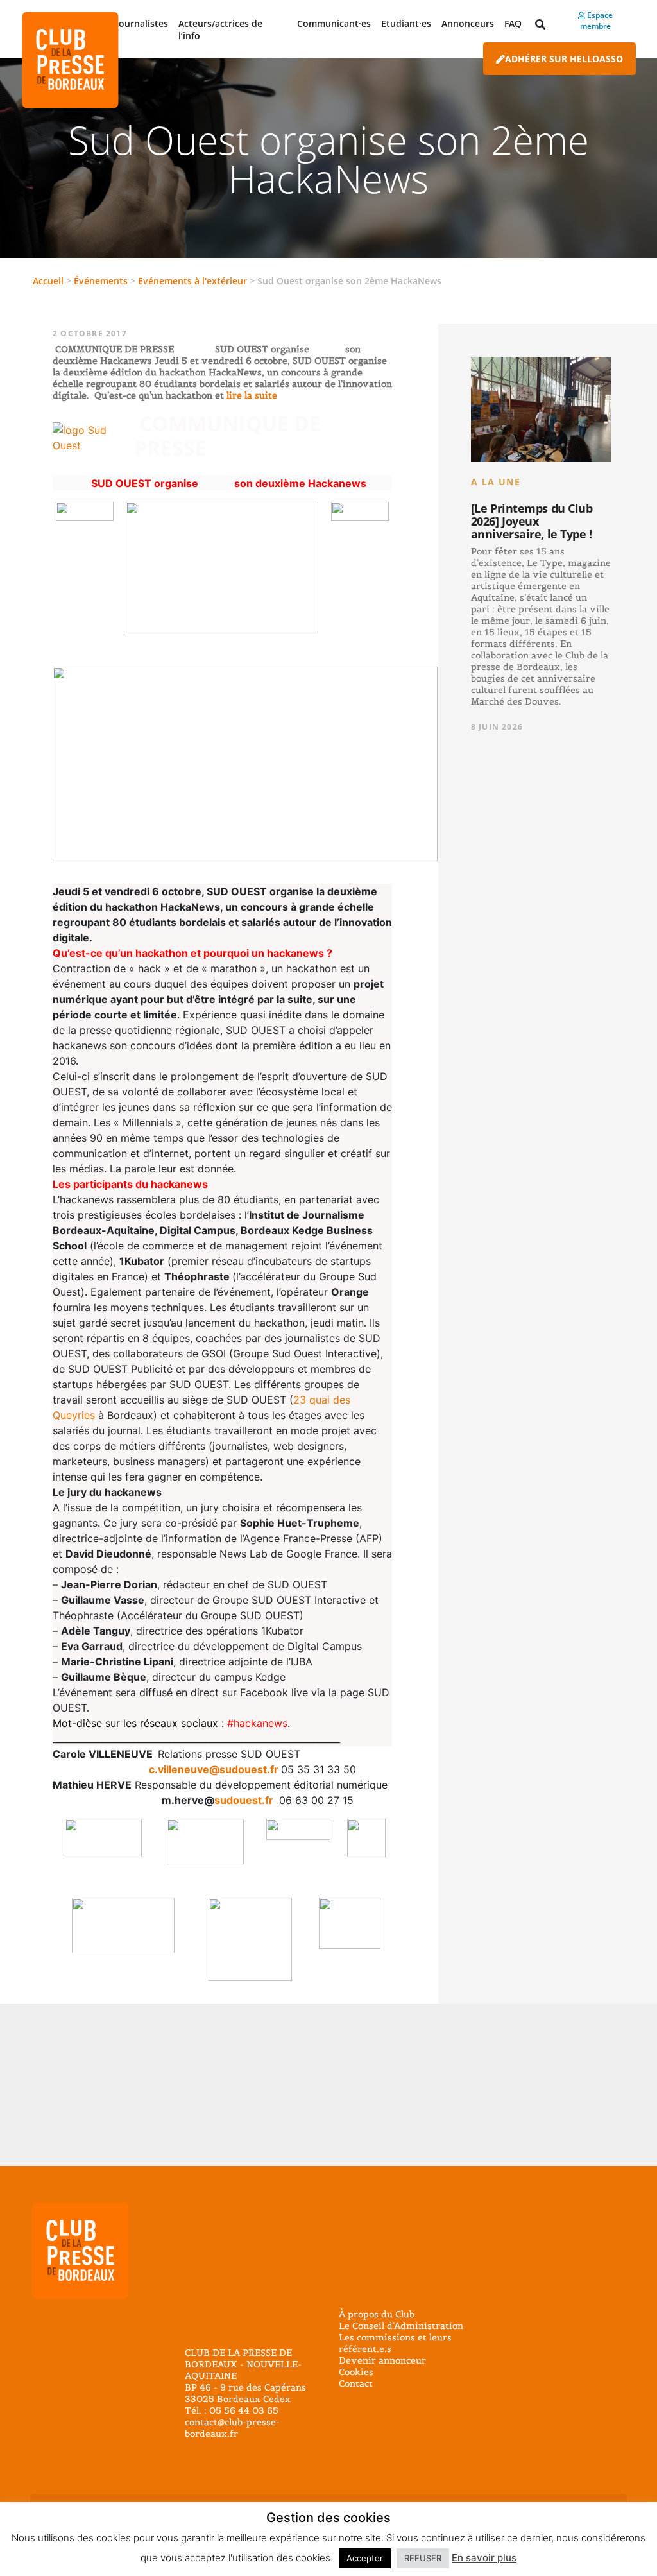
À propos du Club (377, 2314)
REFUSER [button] (423, 2558)
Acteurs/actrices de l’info (220, 30)
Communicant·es (334, 23)
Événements (101, 281)
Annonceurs (468, 23)
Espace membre (596, 21)
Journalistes (142, 23)
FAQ (513, 23)
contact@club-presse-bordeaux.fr (232, 2428)
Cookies (356, 2372)
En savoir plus (484, 2558)
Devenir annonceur (382, 2360)
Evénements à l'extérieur (192, 281)
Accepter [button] (365, 2558)
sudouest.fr (244, 1800)
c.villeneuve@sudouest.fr (214, 1769)
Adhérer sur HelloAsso (564, 59)
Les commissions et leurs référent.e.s (395, 2343)
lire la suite (251, 395)
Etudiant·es (406, 23)
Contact (356, 2383)
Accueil (48, 281)
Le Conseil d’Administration (401, 2326)
